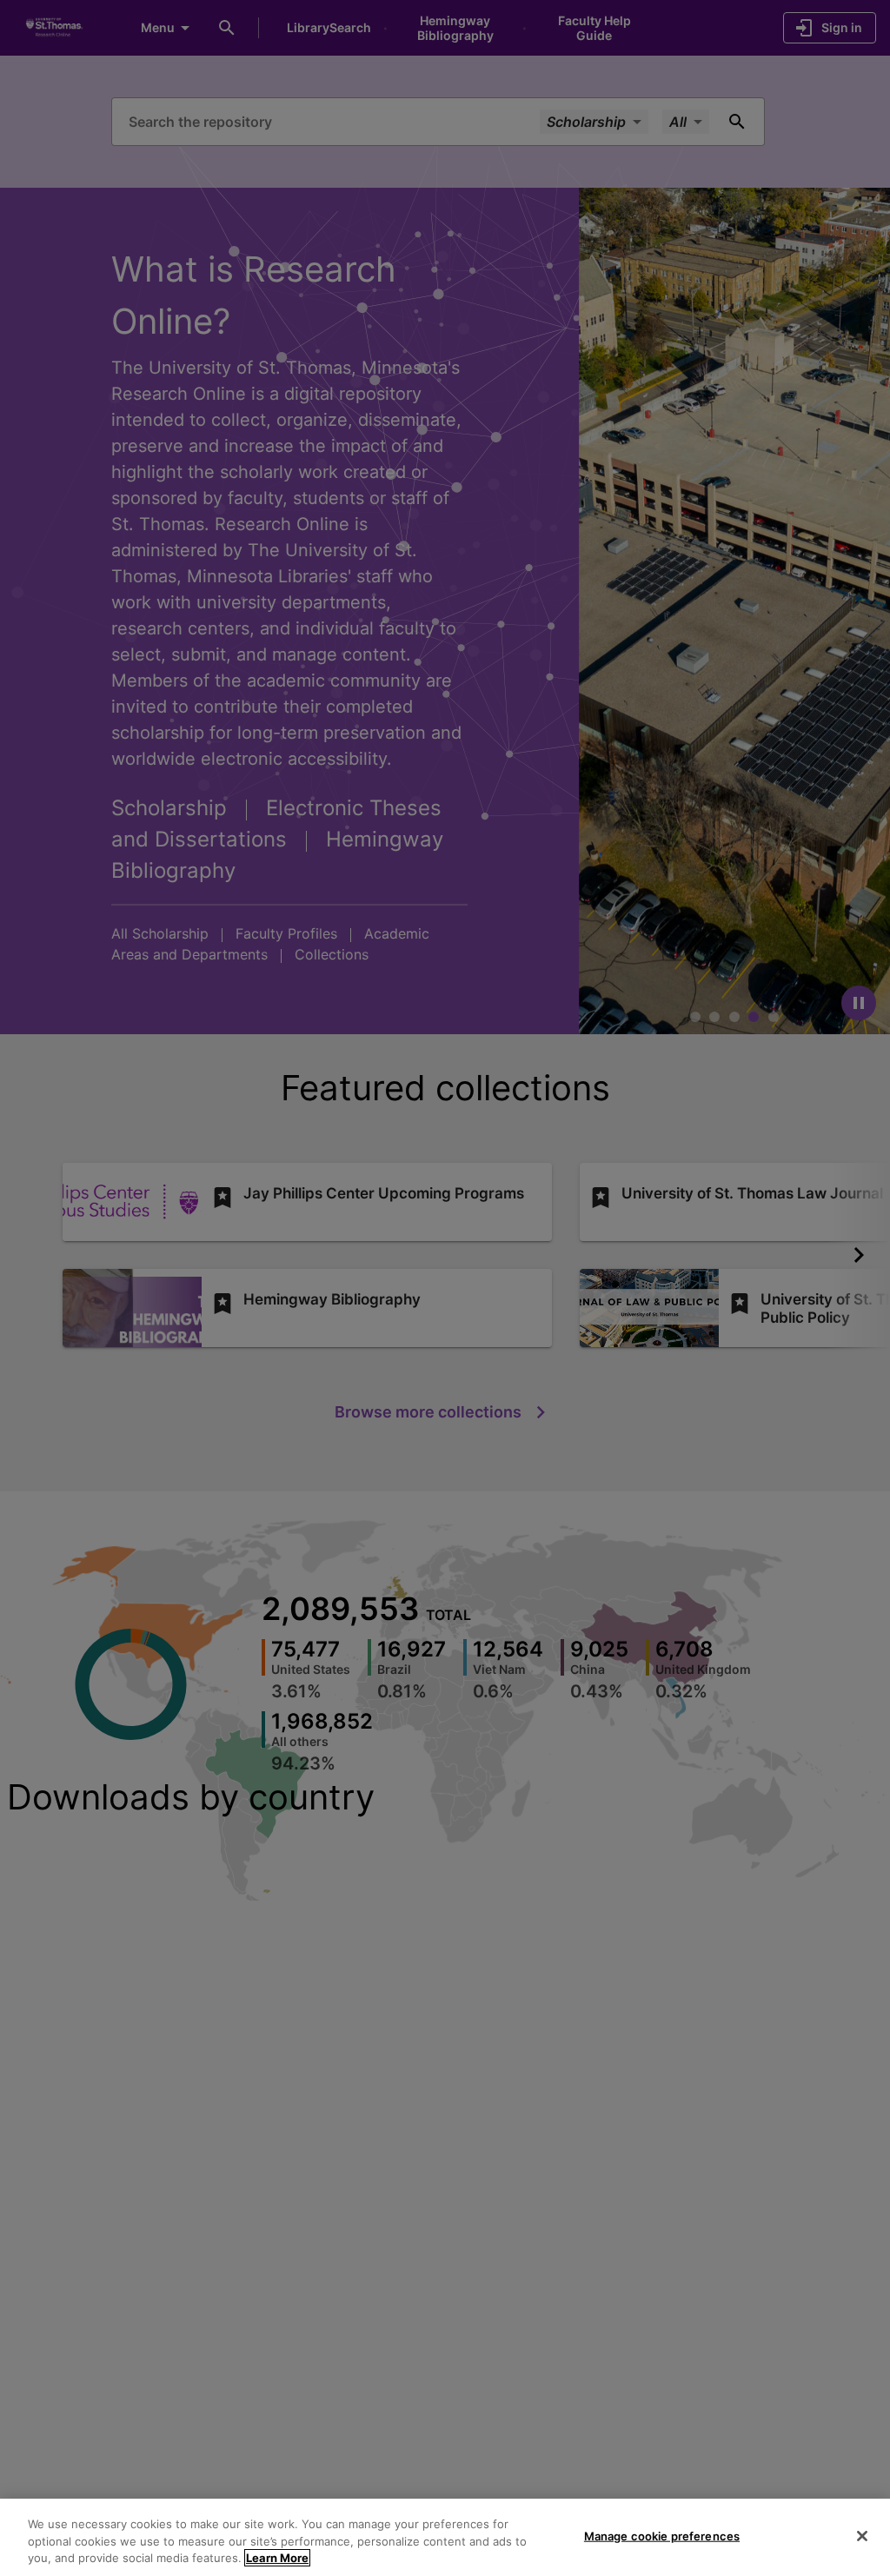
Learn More (277, 2558)
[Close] (862, 2536)
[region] (445, 2537)
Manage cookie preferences (662, 2535)
